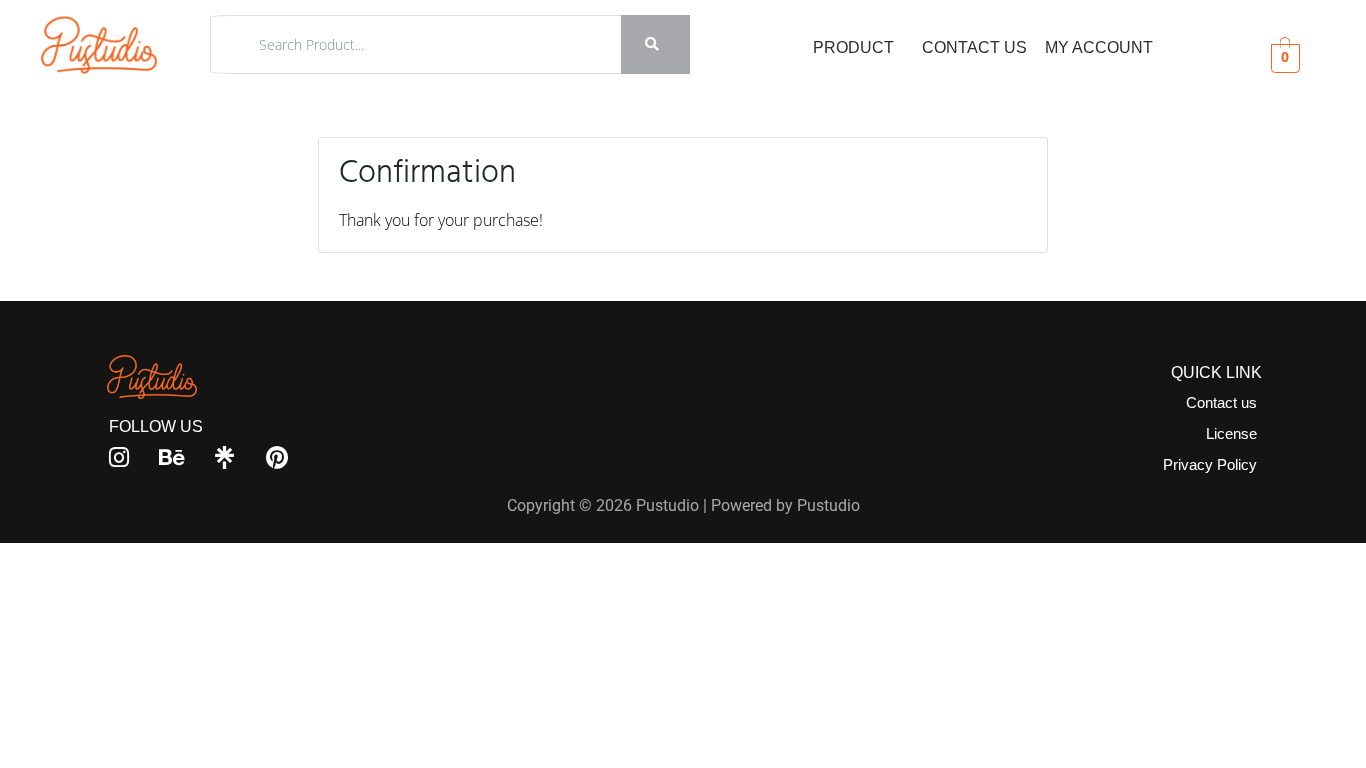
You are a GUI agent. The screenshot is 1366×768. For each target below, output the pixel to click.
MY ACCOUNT (1099, 47)
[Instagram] (119, 457)
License (1231, 433)
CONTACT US (974, 47)
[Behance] (172, 457)
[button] (858, 48)
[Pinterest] (277, 457)
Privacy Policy (1210, 464)
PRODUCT (853, 47)
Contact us (1221, 402)
